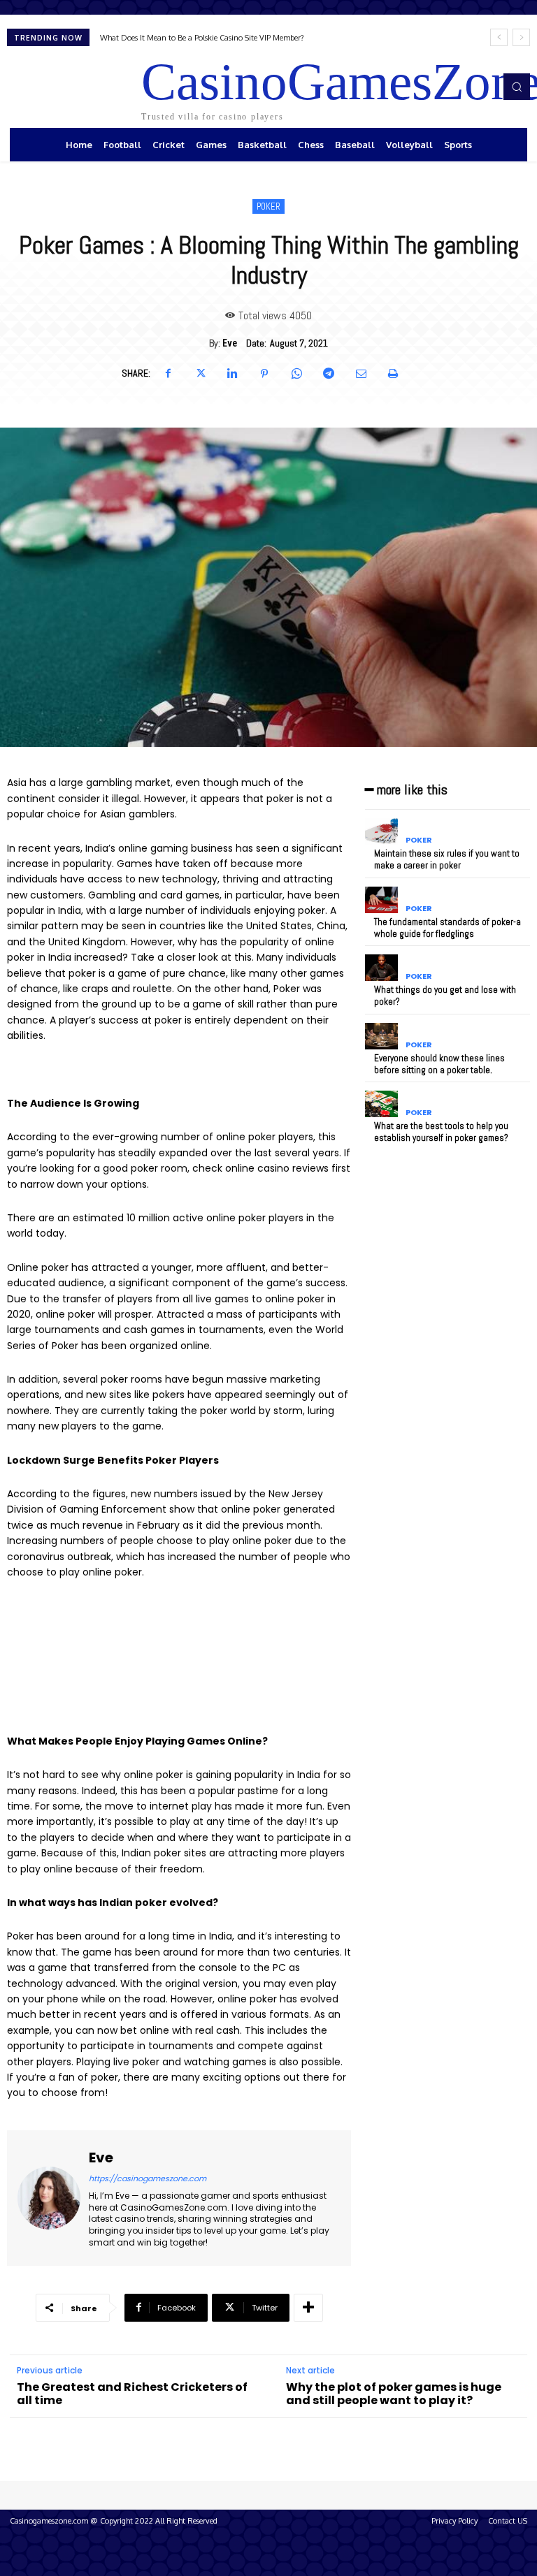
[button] (517, 87)
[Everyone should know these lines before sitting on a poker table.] (381, 1036)
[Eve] (49, 2198)
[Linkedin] (232, 374)
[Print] (393, 374)
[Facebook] (168, 374)
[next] (521, 37)
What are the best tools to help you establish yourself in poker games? (441, 1132)
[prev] (499, 37)
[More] (308, 2308)
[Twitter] (200, 374)
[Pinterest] (264, 374)
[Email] (361, 374)
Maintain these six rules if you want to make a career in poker (447, 859)
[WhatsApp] (296, 374)
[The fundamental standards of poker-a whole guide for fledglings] (381, 900)
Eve (230, 343)
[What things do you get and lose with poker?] (381, 968)
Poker (268, 206)
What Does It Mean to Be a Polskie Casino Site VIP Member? (202, 38)
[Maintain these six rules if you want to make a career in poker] (381, 831)
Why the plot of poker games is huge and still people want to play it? (394, 2394)
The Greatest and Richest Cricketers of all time (132, 2394)
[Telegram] (329, 374)
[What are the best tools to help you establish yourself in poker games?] (381, 1104)
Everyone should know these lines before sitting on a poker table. (439, 1064)
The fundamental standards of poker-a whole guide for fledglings (447, 928)
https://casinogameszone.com (148, 2178)
